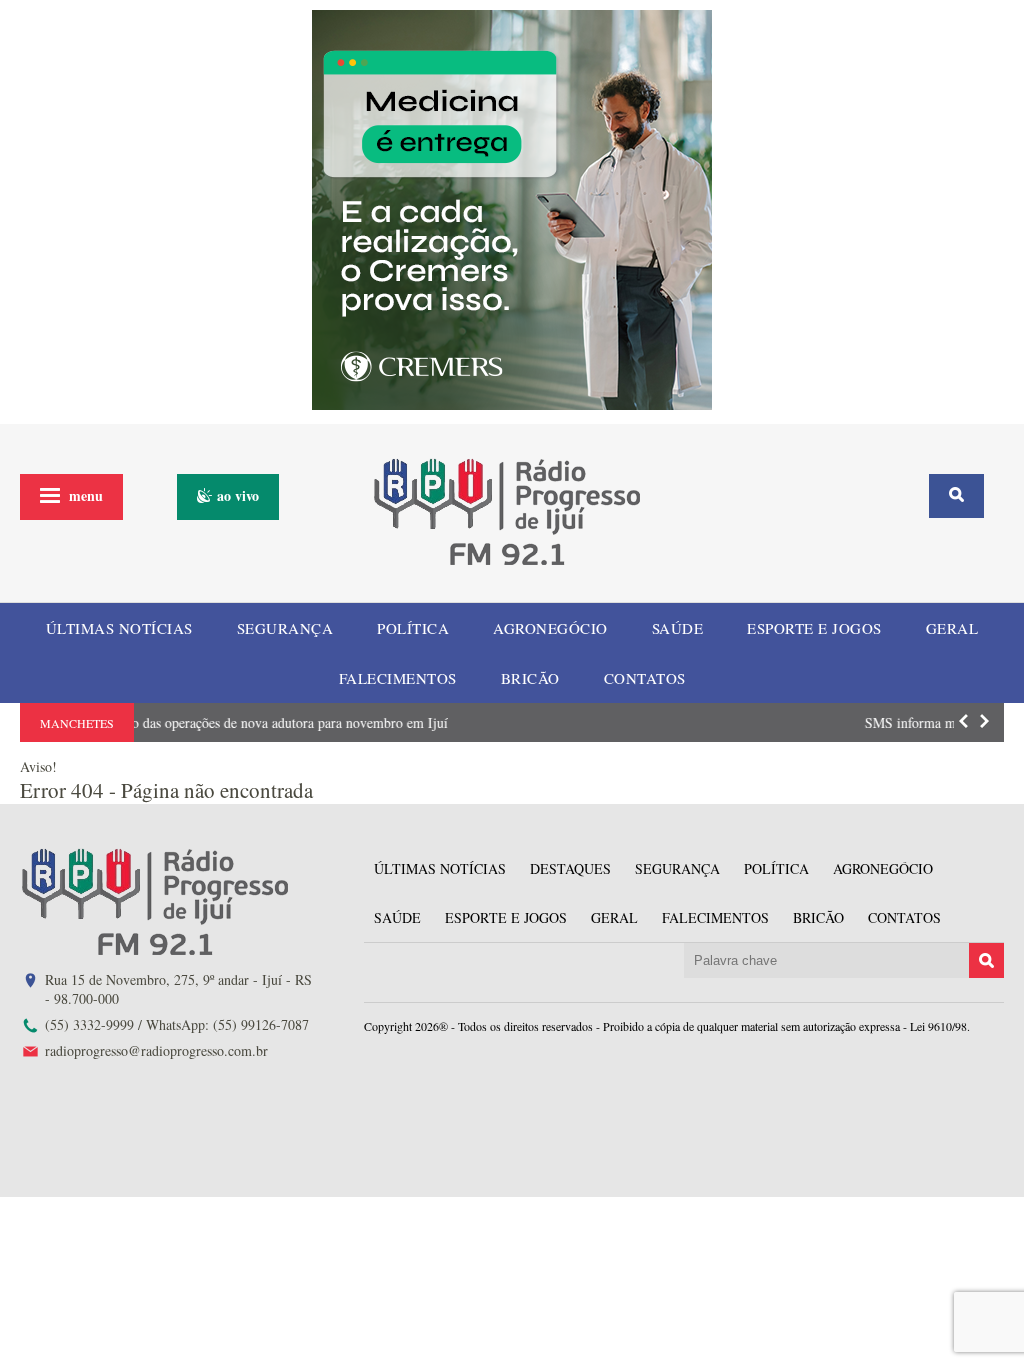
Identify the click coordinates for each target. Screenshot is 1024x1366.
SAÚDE (678, 628)
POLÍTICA (413, 628)
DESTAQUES (570, 868)
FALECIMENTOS (398, 678)
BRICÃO (530, 678)
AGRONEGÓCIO (550, 628)
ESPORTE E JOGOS (814, 628)
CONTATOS (645, 678)
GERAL (952, 628)
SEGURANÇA (285, 628)
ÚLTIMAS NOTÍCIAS (119, 628)
